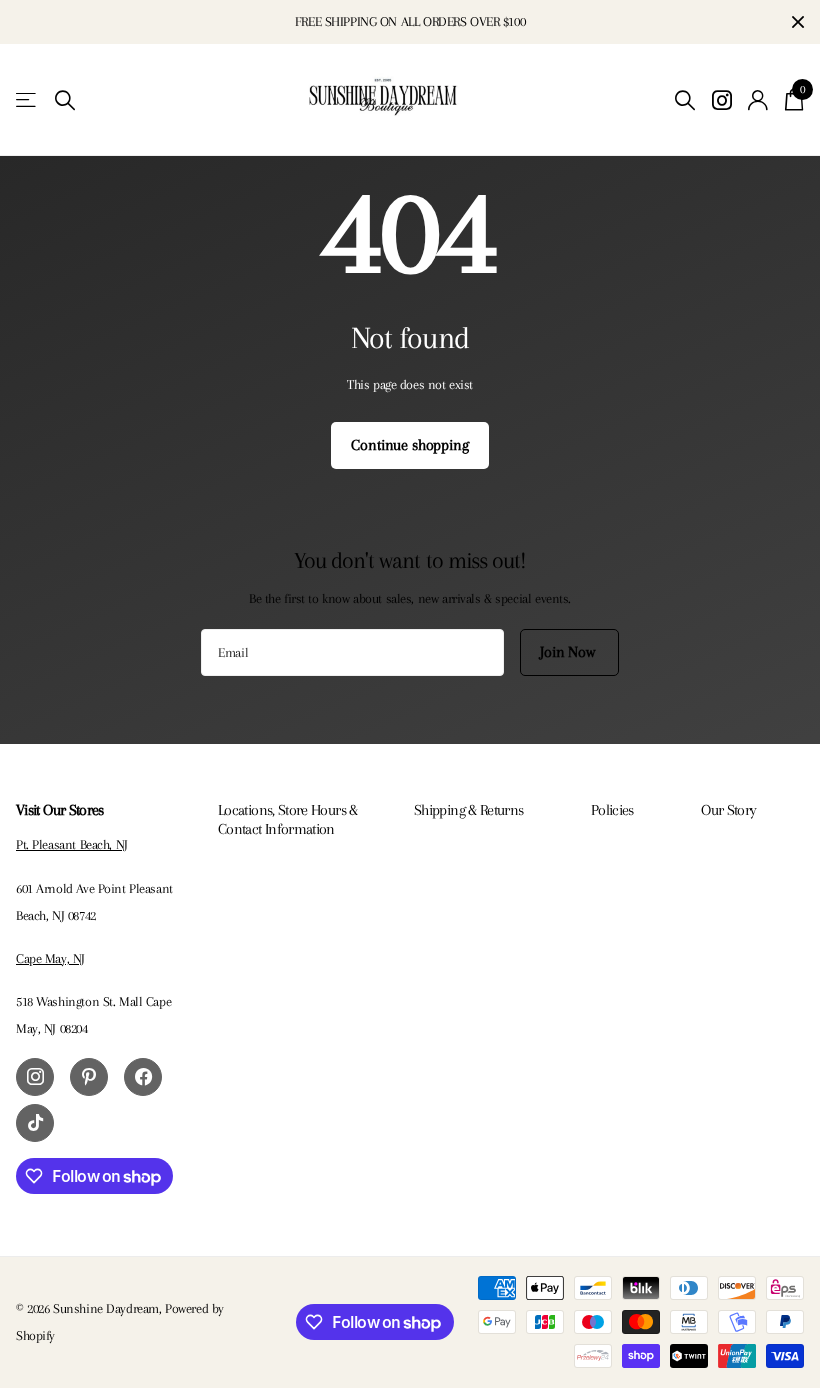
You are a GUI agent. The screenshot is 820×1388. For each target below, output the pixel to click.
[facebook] (143, 1077)
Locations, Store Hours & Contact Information (288, 819)
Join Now (569, 652)
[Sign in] (758, 100)
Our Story (728, 810)
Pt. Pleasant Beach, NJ (72, 844)
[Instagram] (35, 1077)
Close (798, 22)
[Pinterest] (89, 1077)
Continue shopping (409, 445)
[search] (65, 100)
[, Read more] (721, 100)
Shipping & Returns (468, 810)
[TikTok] (35, 1123)
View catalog (27, 100)
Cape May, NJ (50, 958)
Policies (612, 810)
